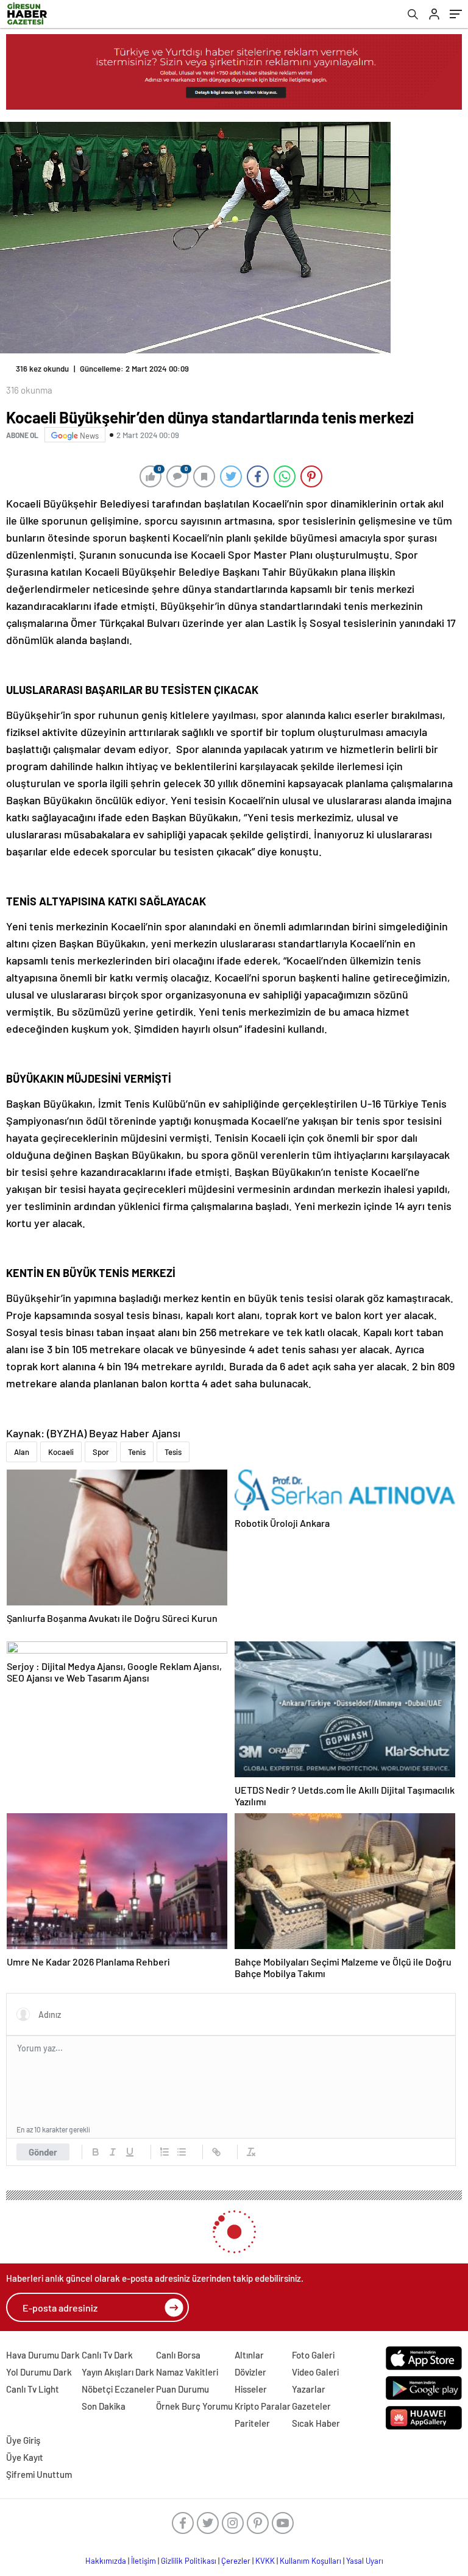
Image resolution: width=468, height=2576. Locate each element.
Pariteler (252, 2423)
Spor (101, 1452)
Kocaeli (61, 1452)
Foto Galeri (313, 2355)
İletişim (144, 2561)
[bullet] (182, 2152)
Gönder (43, 2152)
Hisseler (251, 2389)
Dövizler (250, 2372)
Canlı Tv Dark (107, 2355)
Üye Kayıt (25, 2457)
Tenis (137, 1452)
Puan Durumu (183, 2389)
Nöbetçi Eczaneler (118, 2389)
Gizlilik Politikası (189, 2561)
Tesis (173, 1452)
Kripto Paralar (263, 2406)
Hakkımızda (106, 2561)
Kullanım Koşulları (310, 2561)
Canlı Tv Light (33, 2389)
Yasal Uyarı (365, 2561)
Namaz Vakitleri (187, 2372)
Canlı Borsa (178, 2355)
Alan (22, 1452)
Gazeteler (311, 2406)
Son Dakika (104, 2406)
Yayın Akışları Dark (118, 2372)
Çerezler (236, 2561)
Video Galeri (315, 2372)
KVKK (265, 2561)
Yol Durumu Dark (39, 2372)
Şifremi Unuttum (39, 2474)
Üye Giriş (23, 2440)
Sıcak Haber (316, 2423)
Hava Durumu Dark (43, 2355)
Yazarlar (309, 2389)
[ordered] (165, 2152)
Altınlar (249, 2355)
